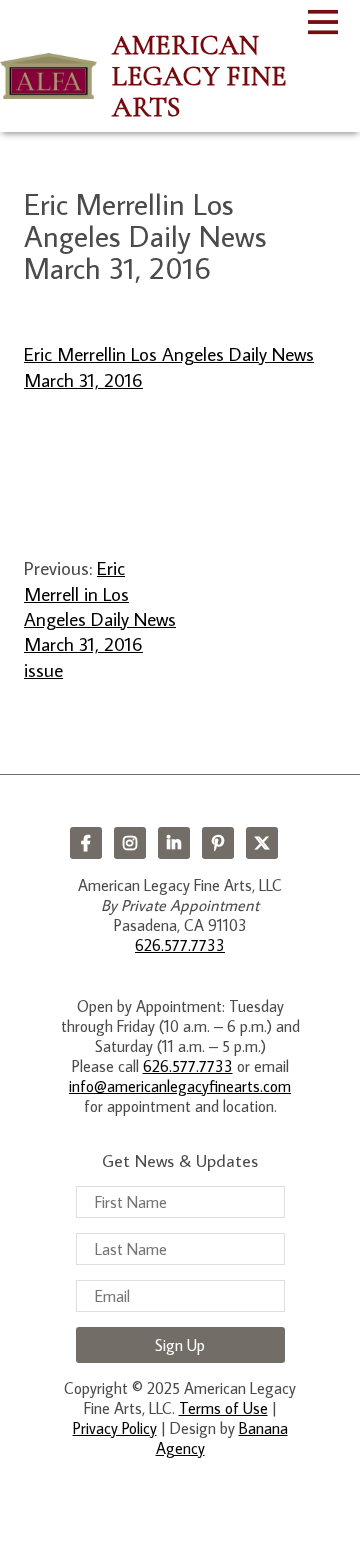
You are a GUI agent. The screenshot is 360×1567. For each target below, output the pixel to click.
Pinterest (218, 843)
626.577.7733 (180, 945)
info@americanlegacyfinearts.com (180, 1086)
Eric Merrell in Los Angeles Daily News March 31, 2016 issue (100, 618)
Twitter (262, 843)
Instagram (130, 843)
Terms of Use (223, 1408)
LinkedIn (174, 843)
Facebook (86, 843)
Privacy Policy (115, 1428)
